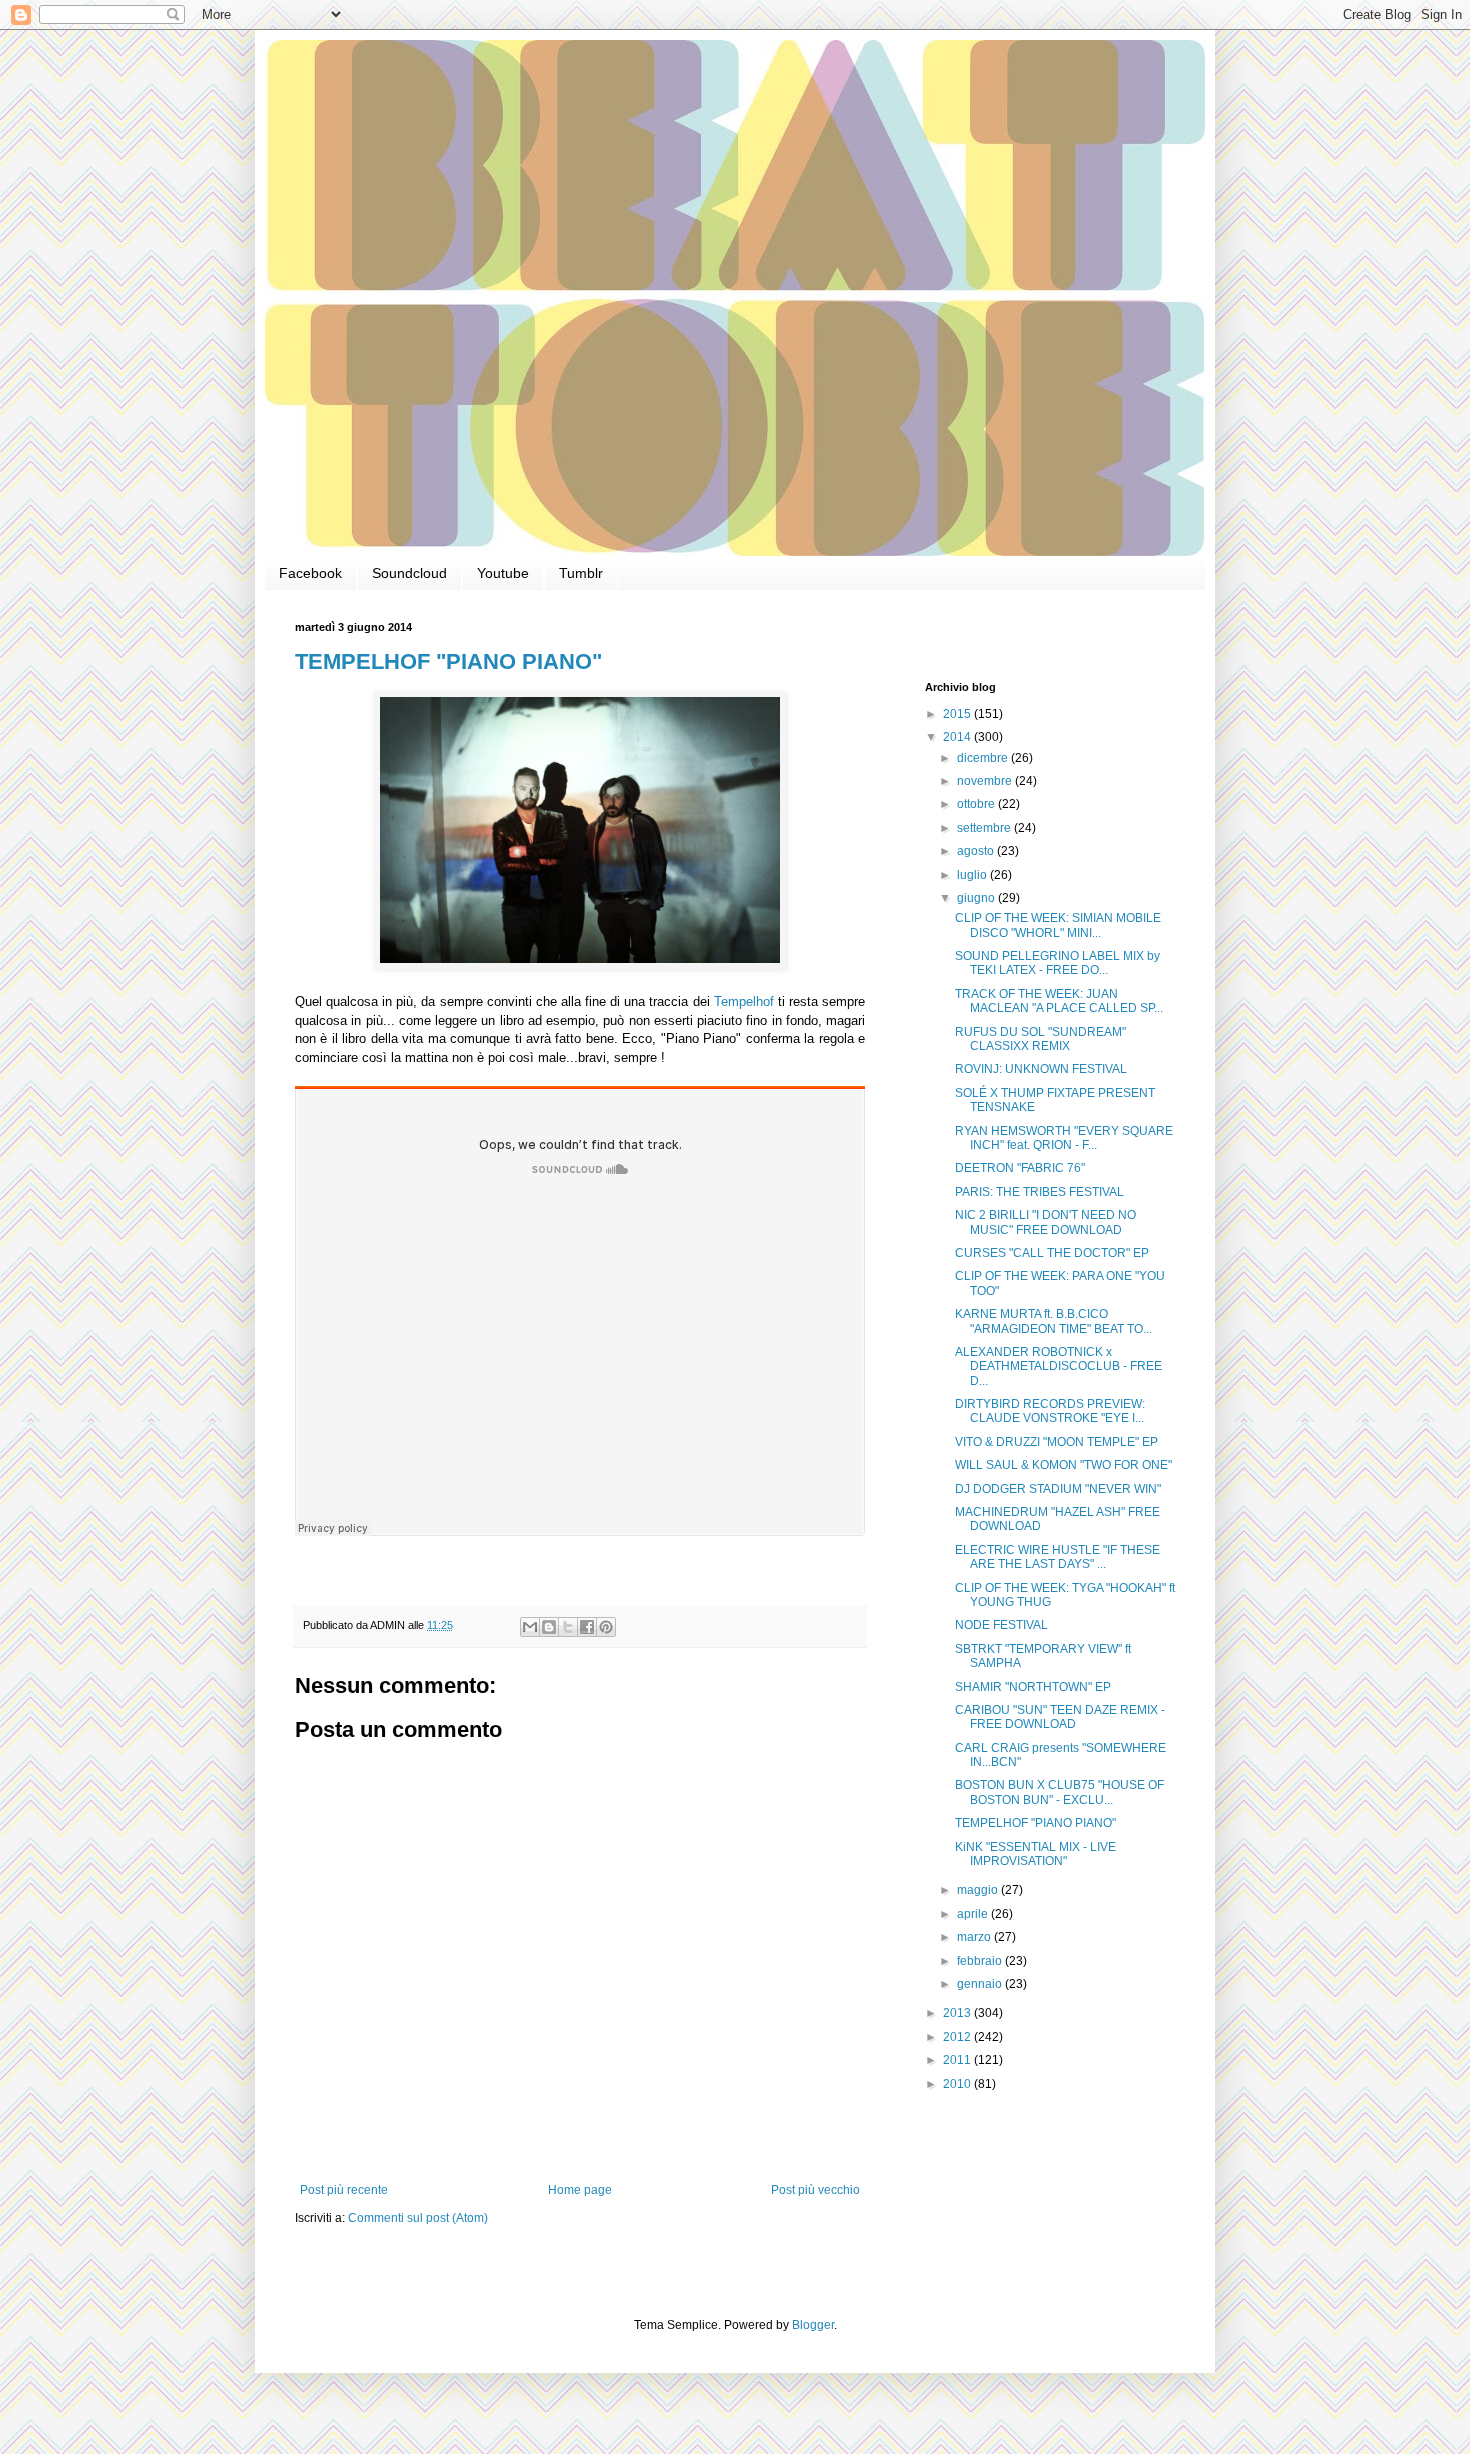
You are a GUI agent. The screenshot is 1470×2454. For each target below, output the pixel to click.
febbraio (981, 1961)
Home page (580, 2190)
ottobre (977, 804)
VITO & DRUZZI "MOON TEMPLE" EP (1056, 1442)
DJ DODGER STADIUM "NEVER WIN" (1058, 1489)
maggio (979, 1890)
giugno (977, 898)
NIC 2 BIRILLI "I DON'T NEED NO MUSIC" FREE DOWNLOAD (1045, 1222)
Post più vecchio (815, 2190)
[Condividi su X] (568, 1627)
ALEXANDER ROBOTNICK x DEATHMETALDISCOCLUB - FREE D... (1058, 1366)
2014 (958, 737)
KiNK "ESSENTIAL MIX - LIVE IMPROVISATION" (1035, 1854)
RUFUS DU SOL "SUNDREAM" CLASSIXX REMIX (1040, 1039)
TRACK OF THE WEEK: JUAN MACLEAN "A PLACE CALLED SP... (1059, 1001)
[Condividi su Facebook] (587, 1627)
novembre (986, 781)
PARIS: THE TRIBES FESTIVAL (1039, 1192)
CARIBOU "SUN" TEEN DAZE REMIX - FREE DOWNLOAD (1060, 1717)
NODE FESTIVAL (1001, 1625)
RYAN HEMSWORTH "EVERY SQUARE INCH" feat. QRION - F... (1064, 1138)
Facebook (310, 573)
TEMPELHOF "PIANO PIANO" (448, 661)
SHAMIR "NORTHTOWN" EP (1033, 1687)
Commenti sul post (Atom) (418, 2218)
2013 (958, 2013)
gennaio (981, 1984)
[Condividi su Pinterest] (606, 1627)
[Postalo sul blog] (549, 1627)
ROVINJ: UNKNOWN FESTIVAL (1041, 1069)
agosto (977, 851)
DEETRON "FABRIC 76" (1020, 1168)
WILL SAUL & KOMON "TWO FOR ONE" (1063, 1465)
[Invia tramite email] (530, 1627)
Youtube (503, 573)
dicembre (984, 758)
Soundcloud (409, 573)
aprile (974, 1914)
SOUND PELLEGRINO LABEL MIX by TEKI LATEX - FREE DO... (1057, 963)
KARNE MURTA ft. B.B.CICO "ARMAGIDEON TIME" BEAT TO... (1053, 1321)
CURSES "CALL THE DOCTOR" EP (1052, 1253)
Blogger (813, 2325)
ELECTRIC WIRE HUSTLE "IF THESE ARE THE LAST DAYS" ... (1057, 1557)
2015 (958, 714)
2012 (958, 2037)
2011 (958, 2060)
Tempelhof (742, 1001)
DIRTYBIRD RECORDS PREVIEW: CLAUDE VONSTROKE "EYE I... (1050, 1411)
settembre (985, 828)
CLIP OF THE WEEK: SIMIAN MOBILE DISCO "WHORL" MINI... (1058, 925)
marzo (975, 1937)
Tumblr (581, 573)
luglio (973, 875)
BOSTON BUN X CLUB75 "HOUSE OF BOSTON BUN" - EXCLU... (1059, 1792)
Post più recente (344, 2190)
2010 (958, 2084)
